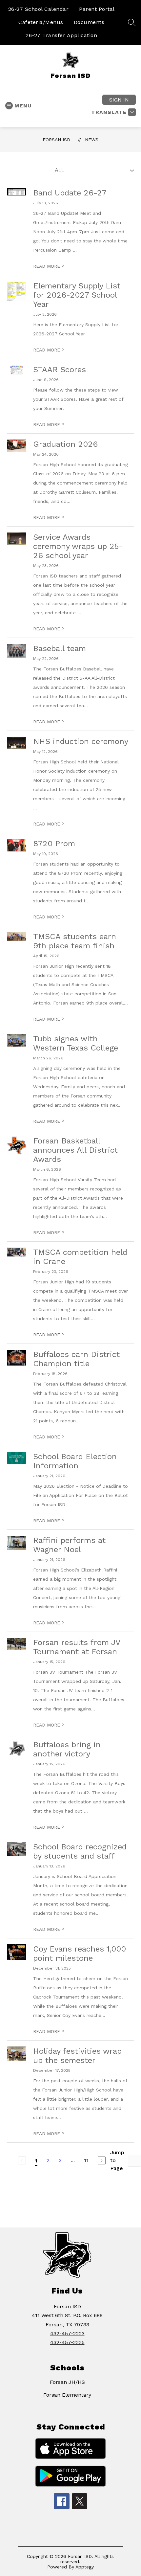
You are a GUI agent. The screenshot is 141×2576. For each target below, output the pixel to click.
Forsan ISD (56, 140)
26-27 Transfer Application (61, 35)
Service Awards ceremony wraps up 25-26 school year (78, 546)
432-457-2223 (67, 2333)
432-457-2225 (67, 2342)
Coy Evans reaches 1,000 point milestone (80, 1954)
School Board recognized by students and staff (80, 1851)
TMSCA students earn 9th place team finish (75, 941)
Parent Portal (97, 9)
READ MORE (49, 266)
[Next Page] (102, 2160)
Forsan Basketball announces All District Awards (75, 1150)
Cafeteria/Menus (41, 22)
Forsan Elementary (67, 2395)
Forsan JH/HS (67, 2382)
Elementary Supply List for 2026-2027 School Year (77, 295)
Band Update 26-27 (70, 193)
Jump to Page (117, 2160)
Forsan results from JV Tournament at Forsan (77, 1647)
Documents (89, 22)
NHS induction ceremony (81, 741)
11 (86, 2160)
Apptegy (85, 2567)
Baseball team (60, 648)
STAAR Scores (60, 370)
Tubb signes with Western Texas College (76, 1043)
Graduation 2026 (65, 444)
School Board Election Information (75, 1461)
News (92, 140)
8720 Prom (54, 844)
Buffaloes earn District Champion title (76, 1359)
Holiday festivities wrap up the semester (77, 2056)
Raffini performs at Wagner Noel (69, 1545)
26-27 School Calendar (39, 9)
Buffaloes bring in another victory (67, 1749)
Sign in (119, 100)
